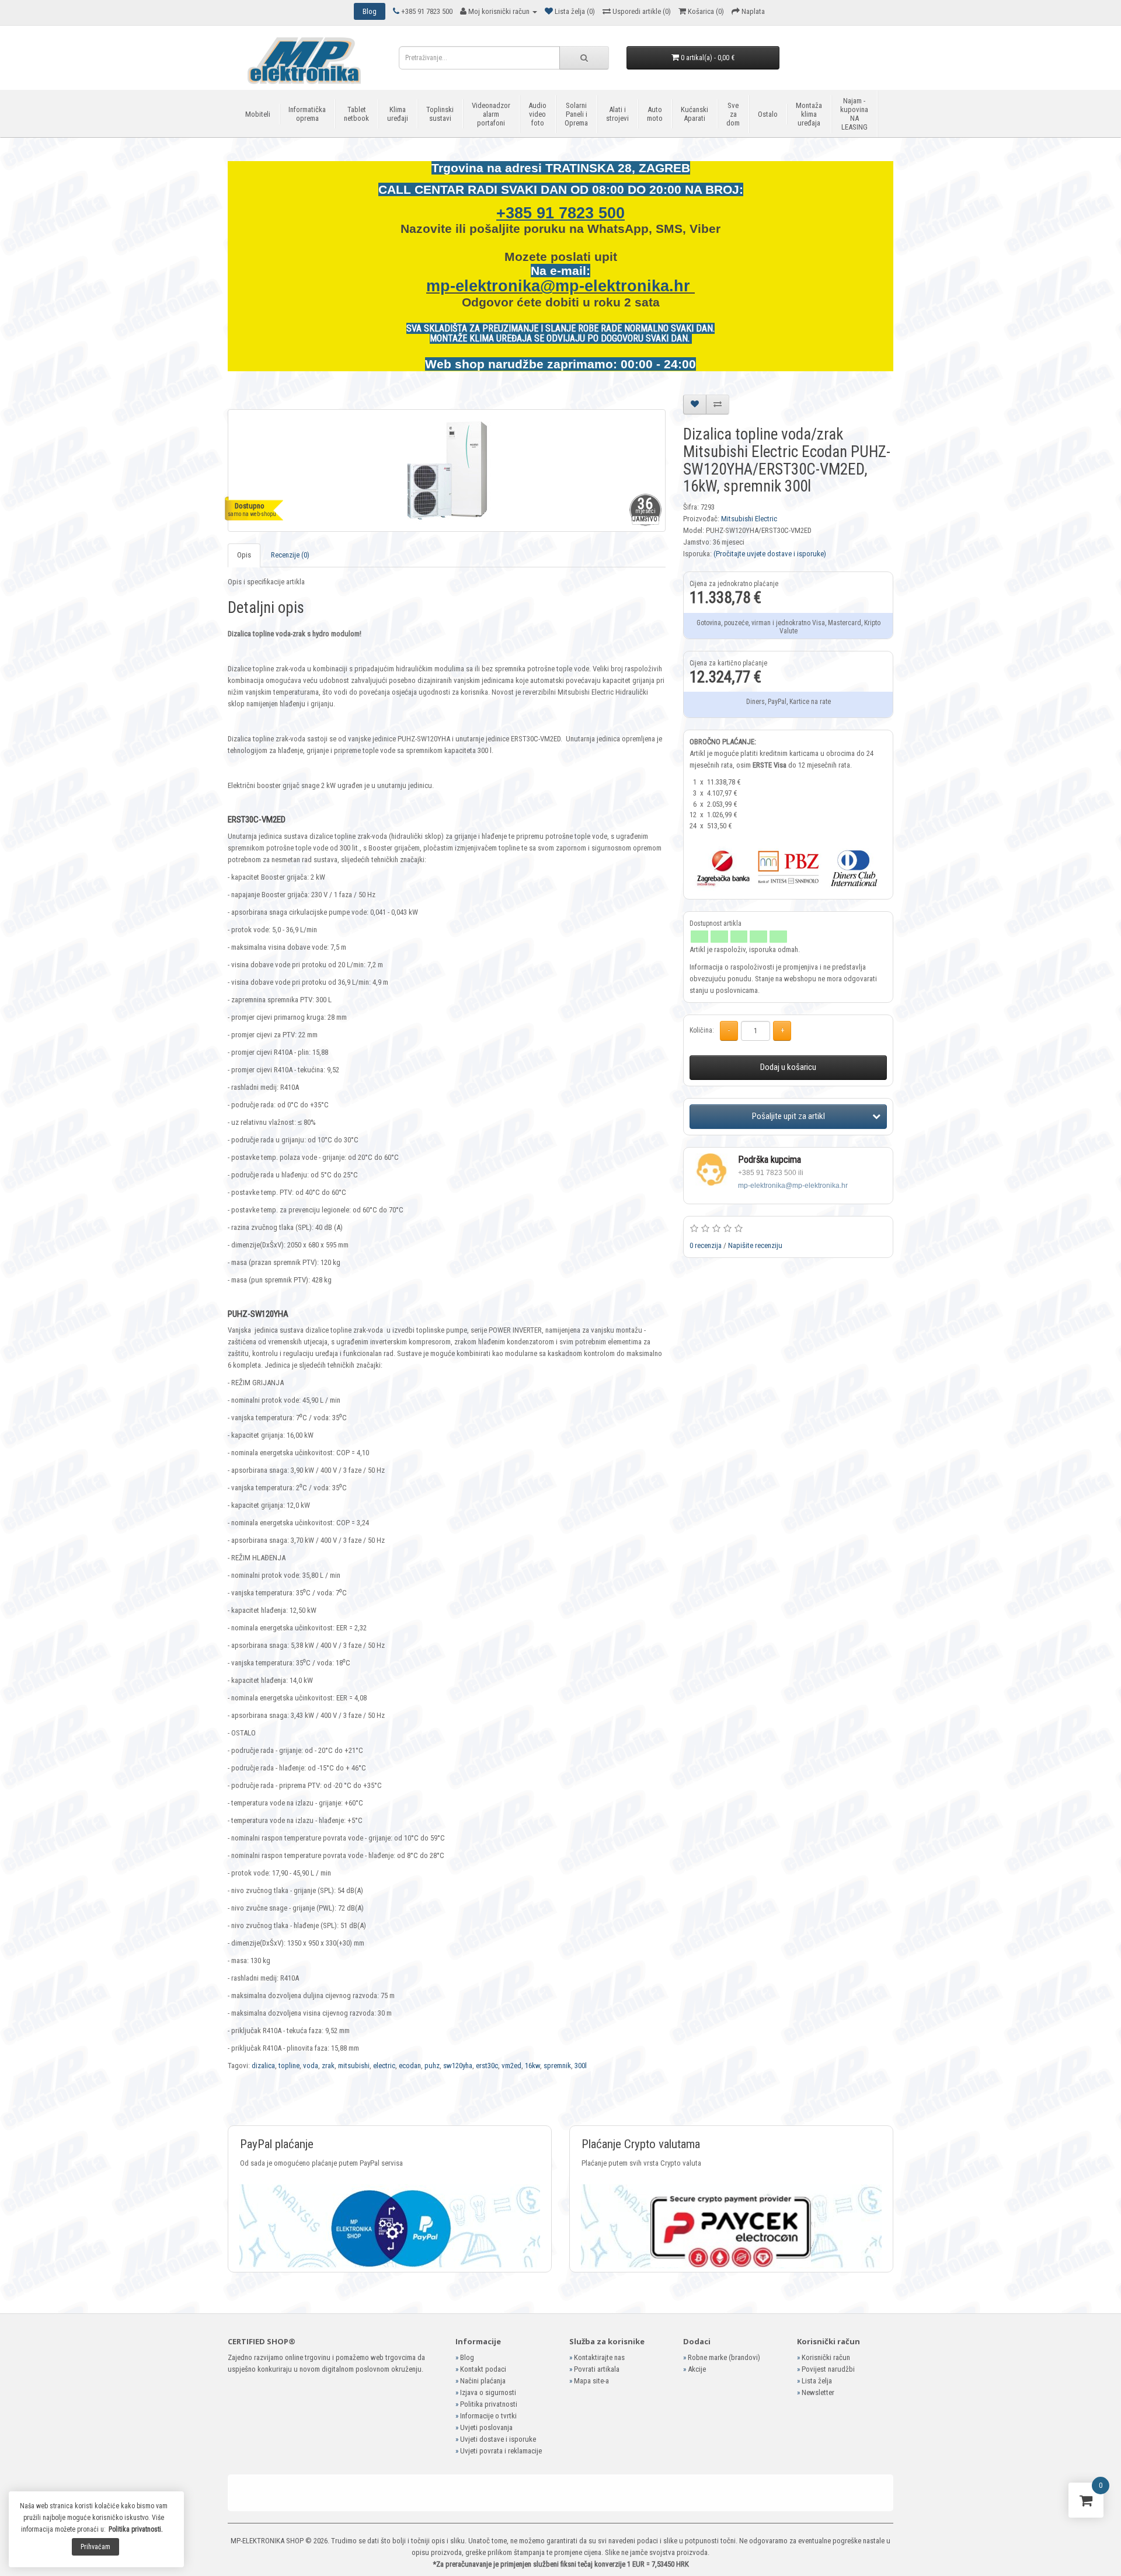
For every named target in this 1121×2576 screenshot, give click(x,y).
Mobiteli (258, 114)
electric (384, 2066)
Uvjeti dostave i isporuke (498, 2439)
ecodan (410, 2066)
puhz (432, 2066)
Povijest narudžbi (828, 2369)
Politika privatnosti (489, 2404)
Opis (244, 555)
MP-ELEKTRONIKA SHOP (267, 2541)
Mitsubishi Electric (749, 519)
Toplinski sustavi (440, 114)
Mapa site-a (591, 2381)
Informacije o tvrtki (488, 2416)
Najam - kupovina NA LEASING (854, 114)
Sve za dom (733, 114)
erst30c (487, 2066)
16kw (532, 2066)
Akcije (697, 2369)
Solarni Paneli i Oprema (576, 114)
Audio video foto (537, 114)
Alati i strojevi (617, 114)
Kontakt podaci (483, 2369)
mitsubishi (354, 2066)
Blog (467, 2357)
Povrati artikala (597, 2369)
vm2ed (511, 2066)
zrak (328, 2066)
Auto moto (655, 114)
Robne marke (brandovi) (724, 2357)
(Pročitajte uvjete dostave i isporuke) (770, 554)
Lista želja (817, 2381)
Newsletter (818, 2392)
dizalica (263, 2066)
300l (581, 2066)
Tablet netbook (356, 114)
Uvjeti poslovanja (486, 2427)
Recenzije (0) (290, 555)
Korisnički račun (826, 2357)
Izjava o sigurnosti (488, 2392)
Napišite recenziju (755, 1245)
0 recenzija (706, 1245)
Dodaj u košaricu (788, 1067)
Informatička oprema (307, 114)
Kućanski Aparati (694, 114)
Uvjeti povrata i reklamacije (501, 2451)
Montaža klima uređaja (809, 114)
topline (289, 2066)
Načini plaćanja (483, 2381)
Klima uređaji (398, 114)
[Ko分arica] (1086, 2503)
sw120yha (458, 2066)
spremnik (557, 2066)
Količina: (702, 1030)
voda (311, 2066)
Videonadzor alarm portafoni (491, 114)
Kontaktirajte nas (599, 2357)
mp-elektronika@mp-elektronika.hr (560, 286)
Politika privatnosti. (136, 2529)
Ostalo (768, 114)
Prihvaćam (95, 2547)
